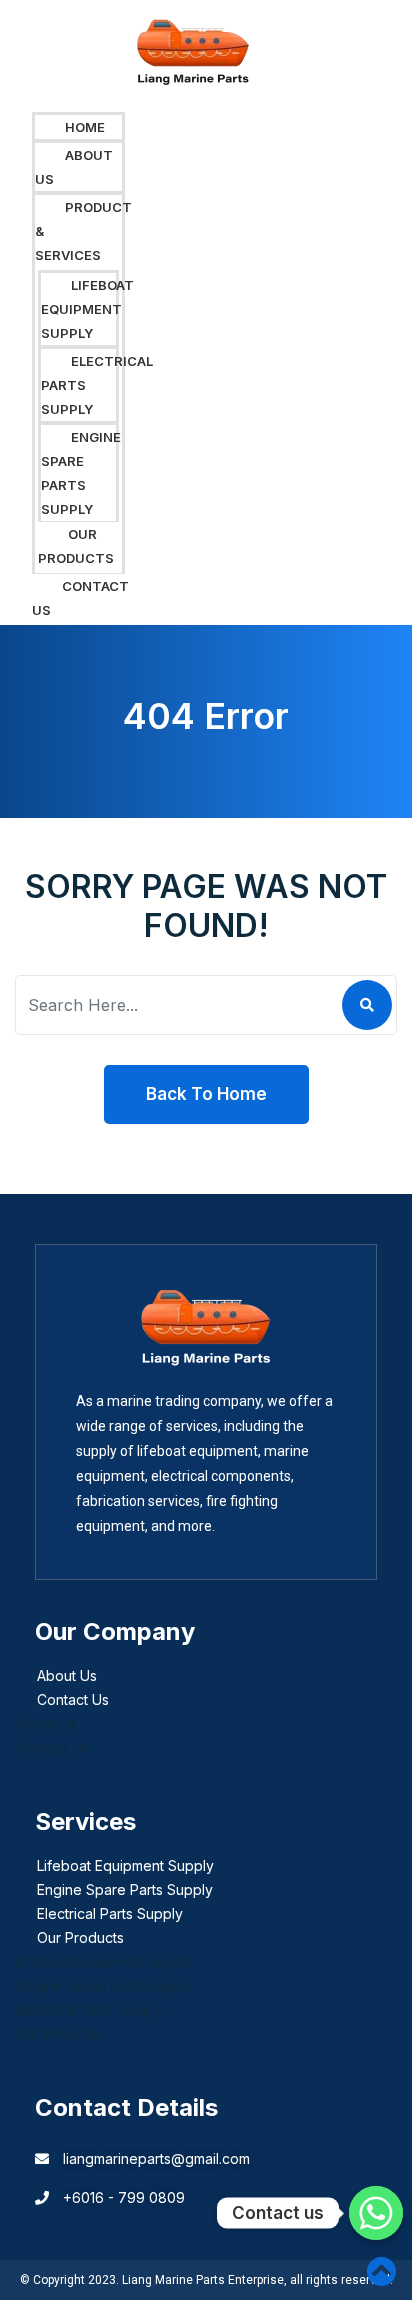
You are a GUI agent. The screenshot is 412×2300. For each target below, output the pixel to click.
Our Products (80, 1937)
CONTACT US (80, 598)
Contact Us (73, 1699)
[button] (78, 48)
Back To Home (206, 1094)
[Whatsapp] (376, 2213)
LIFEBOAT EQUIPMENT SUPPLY (87, 309)
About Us (67, 1675)
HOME (85, 127)
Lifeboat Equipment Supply (125, 1865)
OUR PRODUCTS (76, 546)
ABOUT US (74, 167)
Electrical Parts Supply (110, 1913)
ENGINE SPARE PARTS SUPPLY (81, 473)
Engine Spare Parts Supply (125, 1889)
